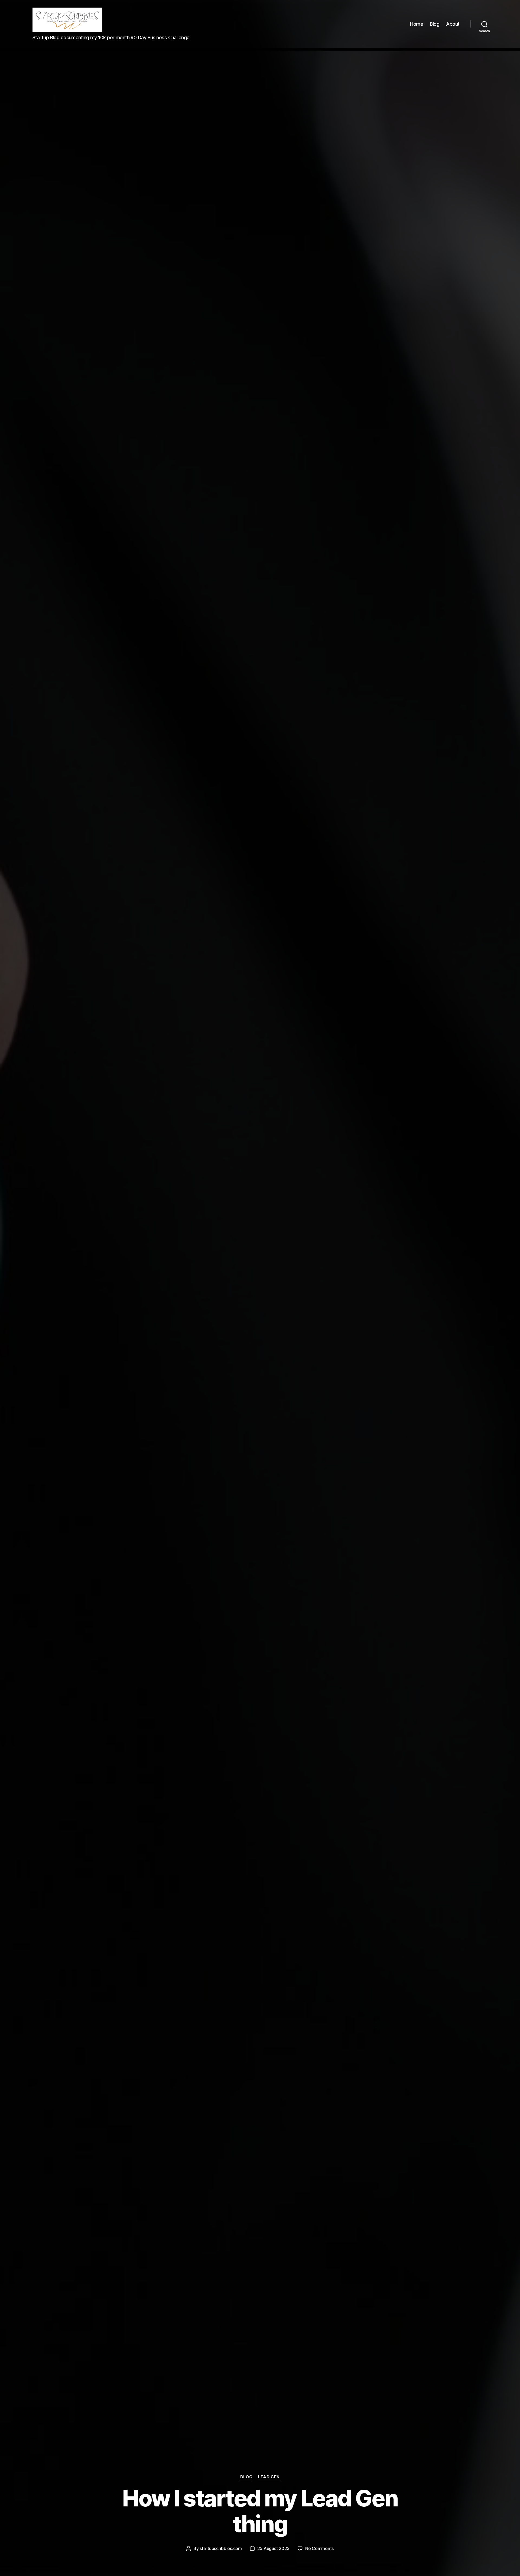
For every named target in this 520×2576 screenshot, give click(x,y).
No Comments (319, 2548)
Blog (435, 24)
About (453, 24)
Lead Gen (269, 2477)
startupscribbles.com (221, 2548)
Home (417, 24)
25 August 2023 (273, 2548)
